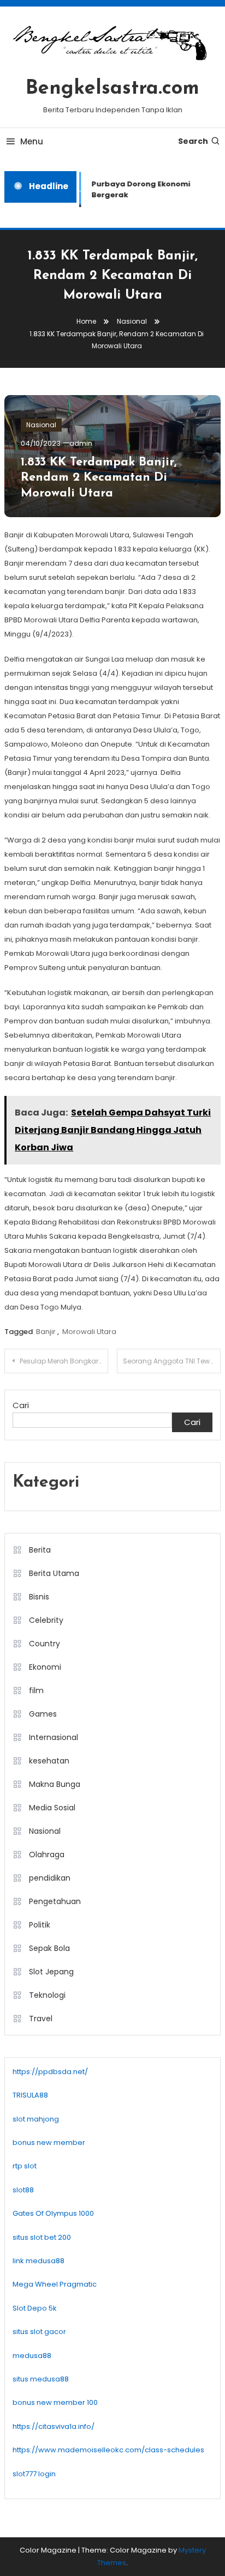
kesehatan (49, 1761)
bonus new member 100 (55, 2402)
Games (43, 1714)
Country (45, 1644)
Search (193, 141)
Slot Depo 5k (35, 2308)
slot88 (23, 2190)
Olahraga (47, 1854)
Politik (40, 1925)
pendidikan (50, 1878)
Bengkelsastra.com (112, 89)
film (36, 1690)
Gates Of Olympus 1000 (53, 2213)
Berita (40, 1550)
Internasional (54, 1737)
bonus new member (49, 2142)
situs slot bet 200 (42, 2237)
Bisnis (39, 1597)
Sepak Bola (49, 1948)
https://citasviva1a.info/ (54, 2426)
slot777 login (34, 2474)
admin (81, 443)
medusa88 (32, 2356)
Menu (32, 141)
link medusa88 (39, 2261)
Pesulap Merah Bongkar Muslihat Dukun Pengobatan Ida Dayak (64, 1361)
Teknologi (47, 1995)
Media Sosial (52, 1808)
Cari (21, 1405)
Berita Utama (54, 1573)
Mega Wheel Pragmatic (55, 2284)
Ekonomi (45, 1667)
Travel (41, 2019)
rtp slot (25, 2166)
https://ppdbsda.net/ (50, 2072)
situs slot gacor (39, 2332)
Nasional (41, 425)
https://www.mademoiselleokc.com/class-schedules (108, 2450)
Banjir (46, 1332)
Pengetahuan (55, 1901)
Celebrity (46, 1620)
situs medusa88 (41, 2379)
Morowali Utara (89, 1332)
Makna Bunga (55, 1784)
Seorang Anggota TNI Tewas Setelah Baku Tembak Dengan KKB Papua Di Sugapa (172, 1361)
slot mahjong (36, 2119)
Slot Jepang (51, 1972)
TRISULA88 (30, 2095)
